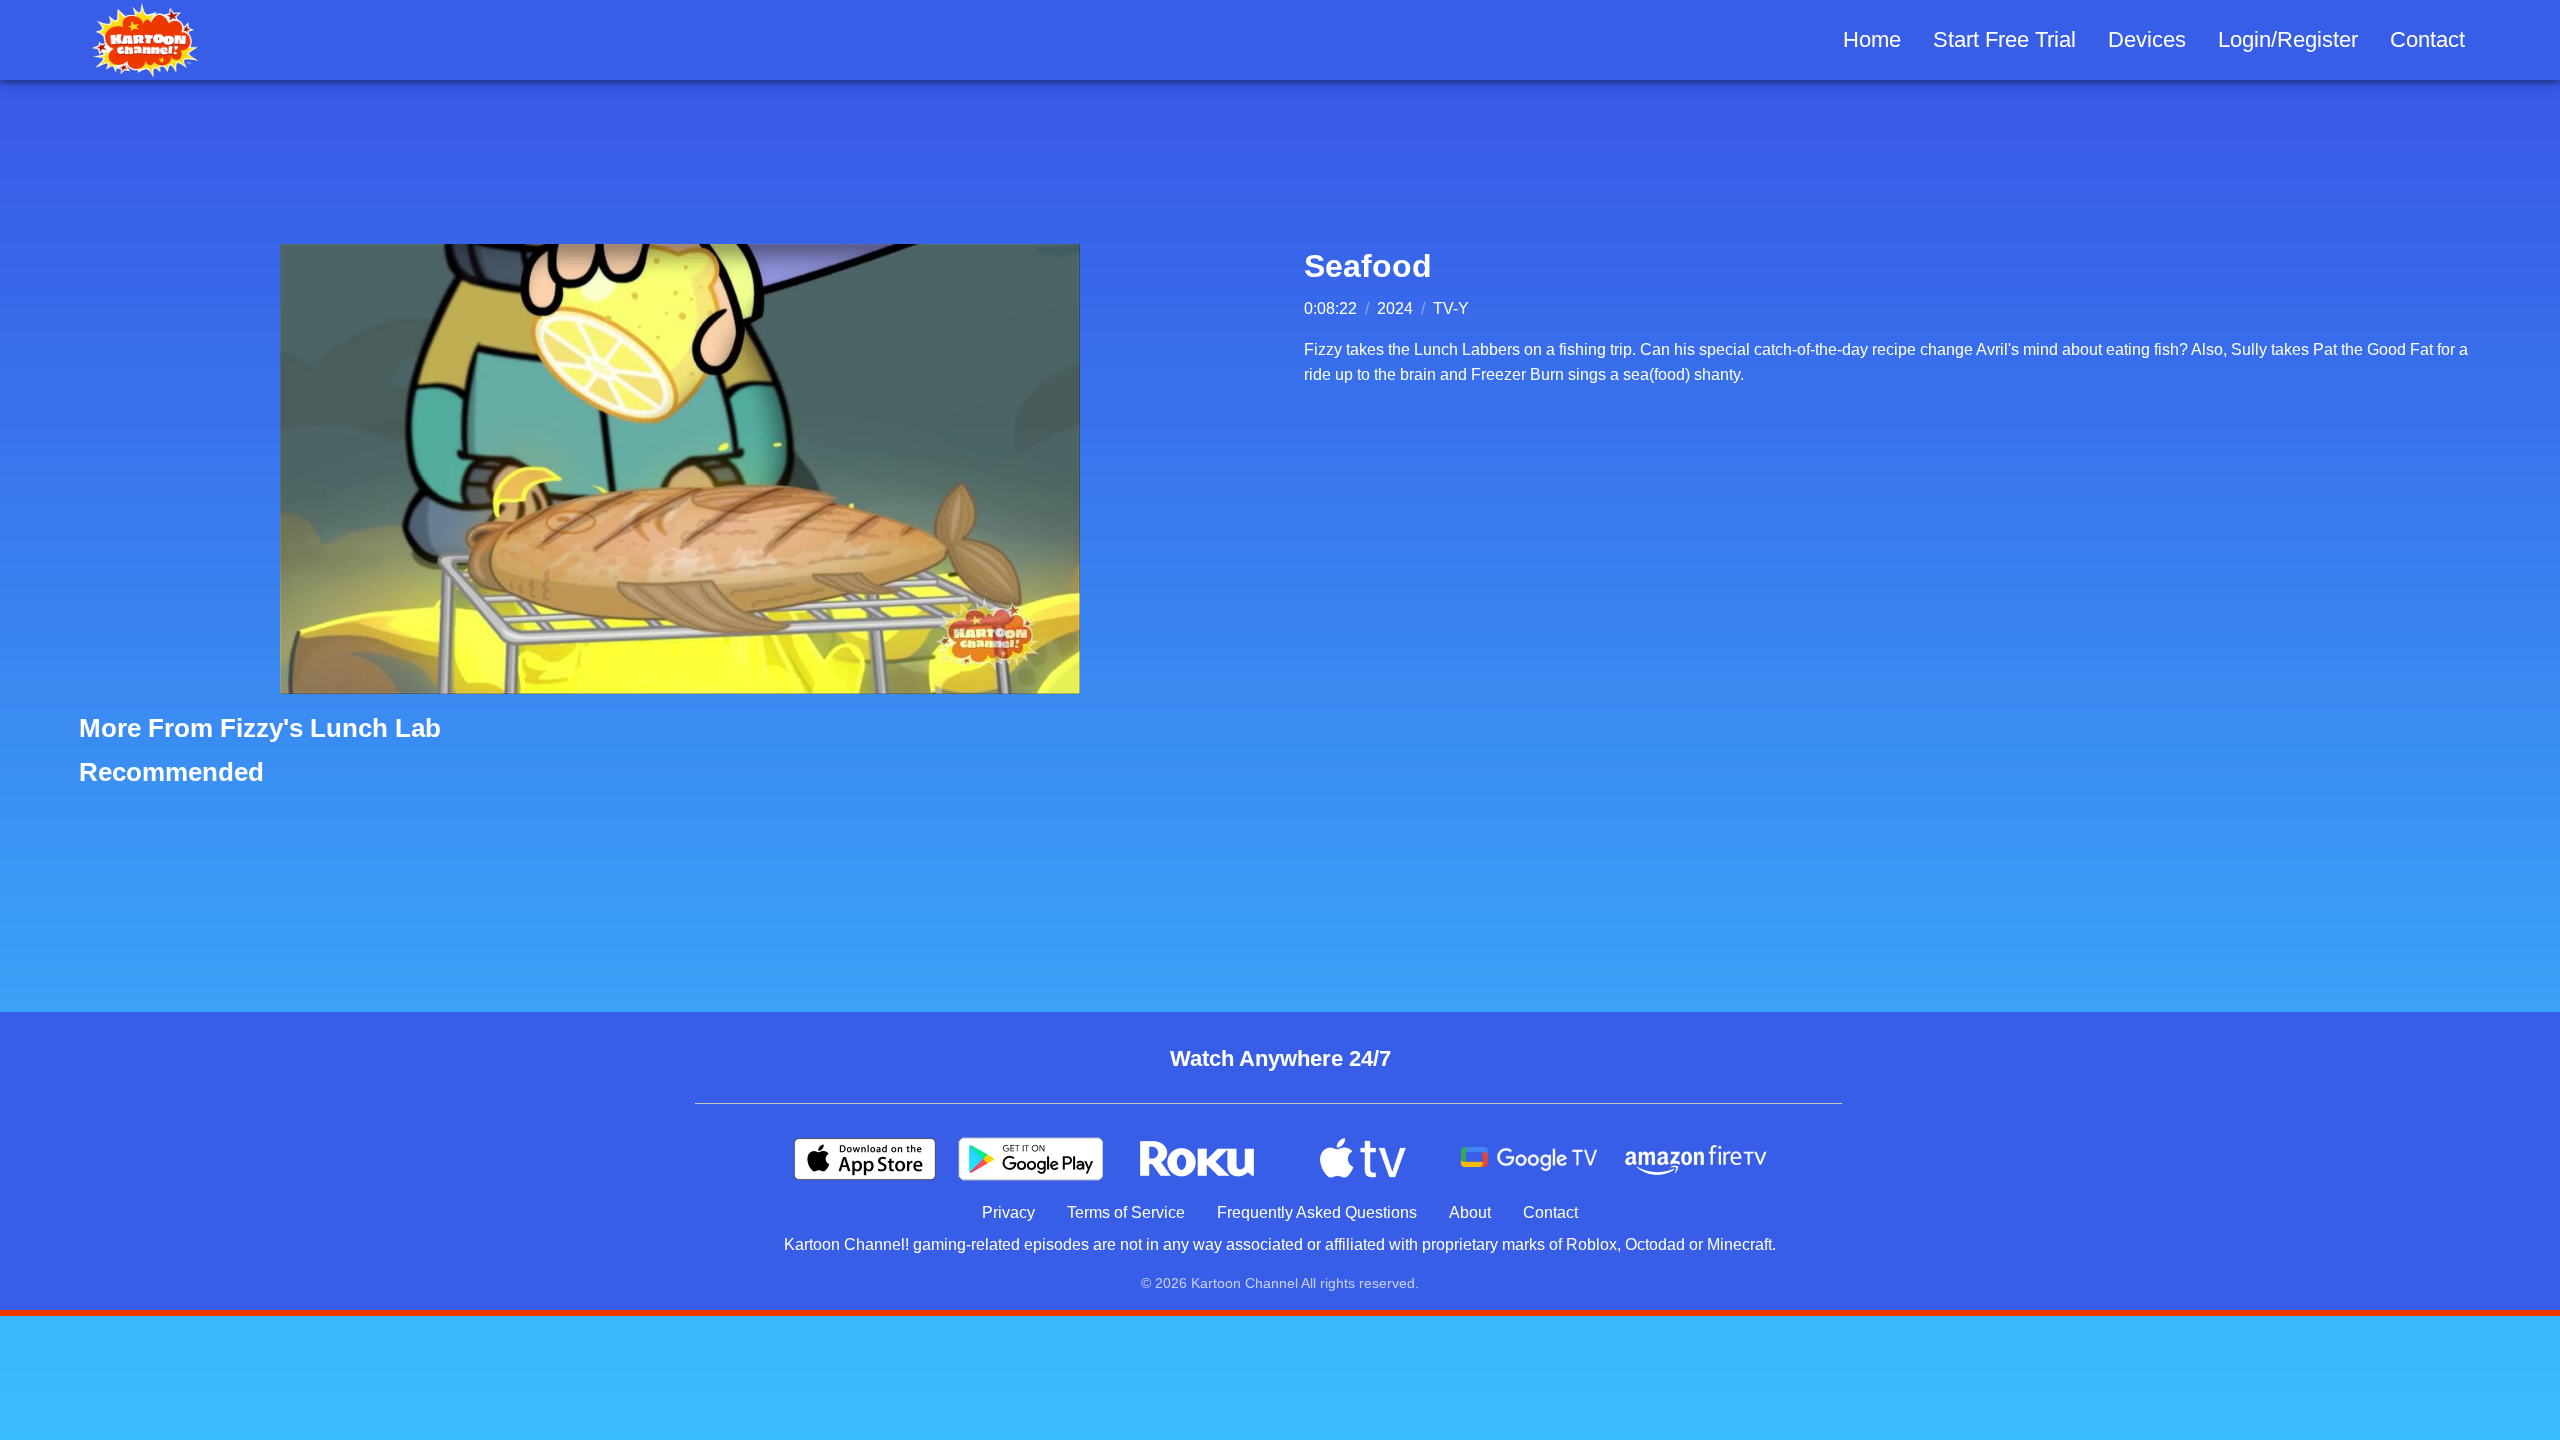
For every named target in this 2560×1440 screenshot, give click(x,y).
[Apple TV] (1363, 1159)
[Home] (145, 40)
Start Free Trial (2004, 39)
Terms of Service (1126, 1212)
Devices (2147, 39)
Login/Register (2288, 39)
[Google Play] (1031, 1159)
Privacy (1008, 1212)
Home (1872, 39)
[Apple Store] (865, 1159)
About (1470, 1212)
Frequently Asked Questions (1317, 1212)
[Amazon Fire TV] (1695, 1159)
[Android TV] (1529, 1159)
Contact (2427, 39)
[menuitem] (1872, 40)
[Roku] (1197, 1159)
